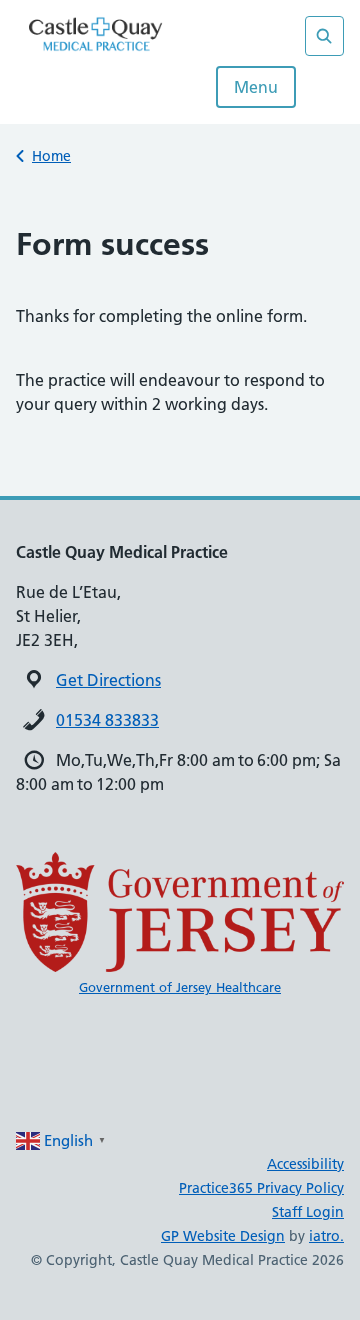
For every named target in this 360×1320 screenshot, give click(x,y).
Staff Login (308, 1212)
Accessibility (305, 1164)
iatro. (326, 1236)
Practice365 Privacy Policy (261, 1188)
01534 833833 (107, 720)
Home (51, 156)
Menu (256, 87)
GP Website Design (223, 1236)
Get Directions (108, 680)
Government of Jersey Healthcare (180, 987)
